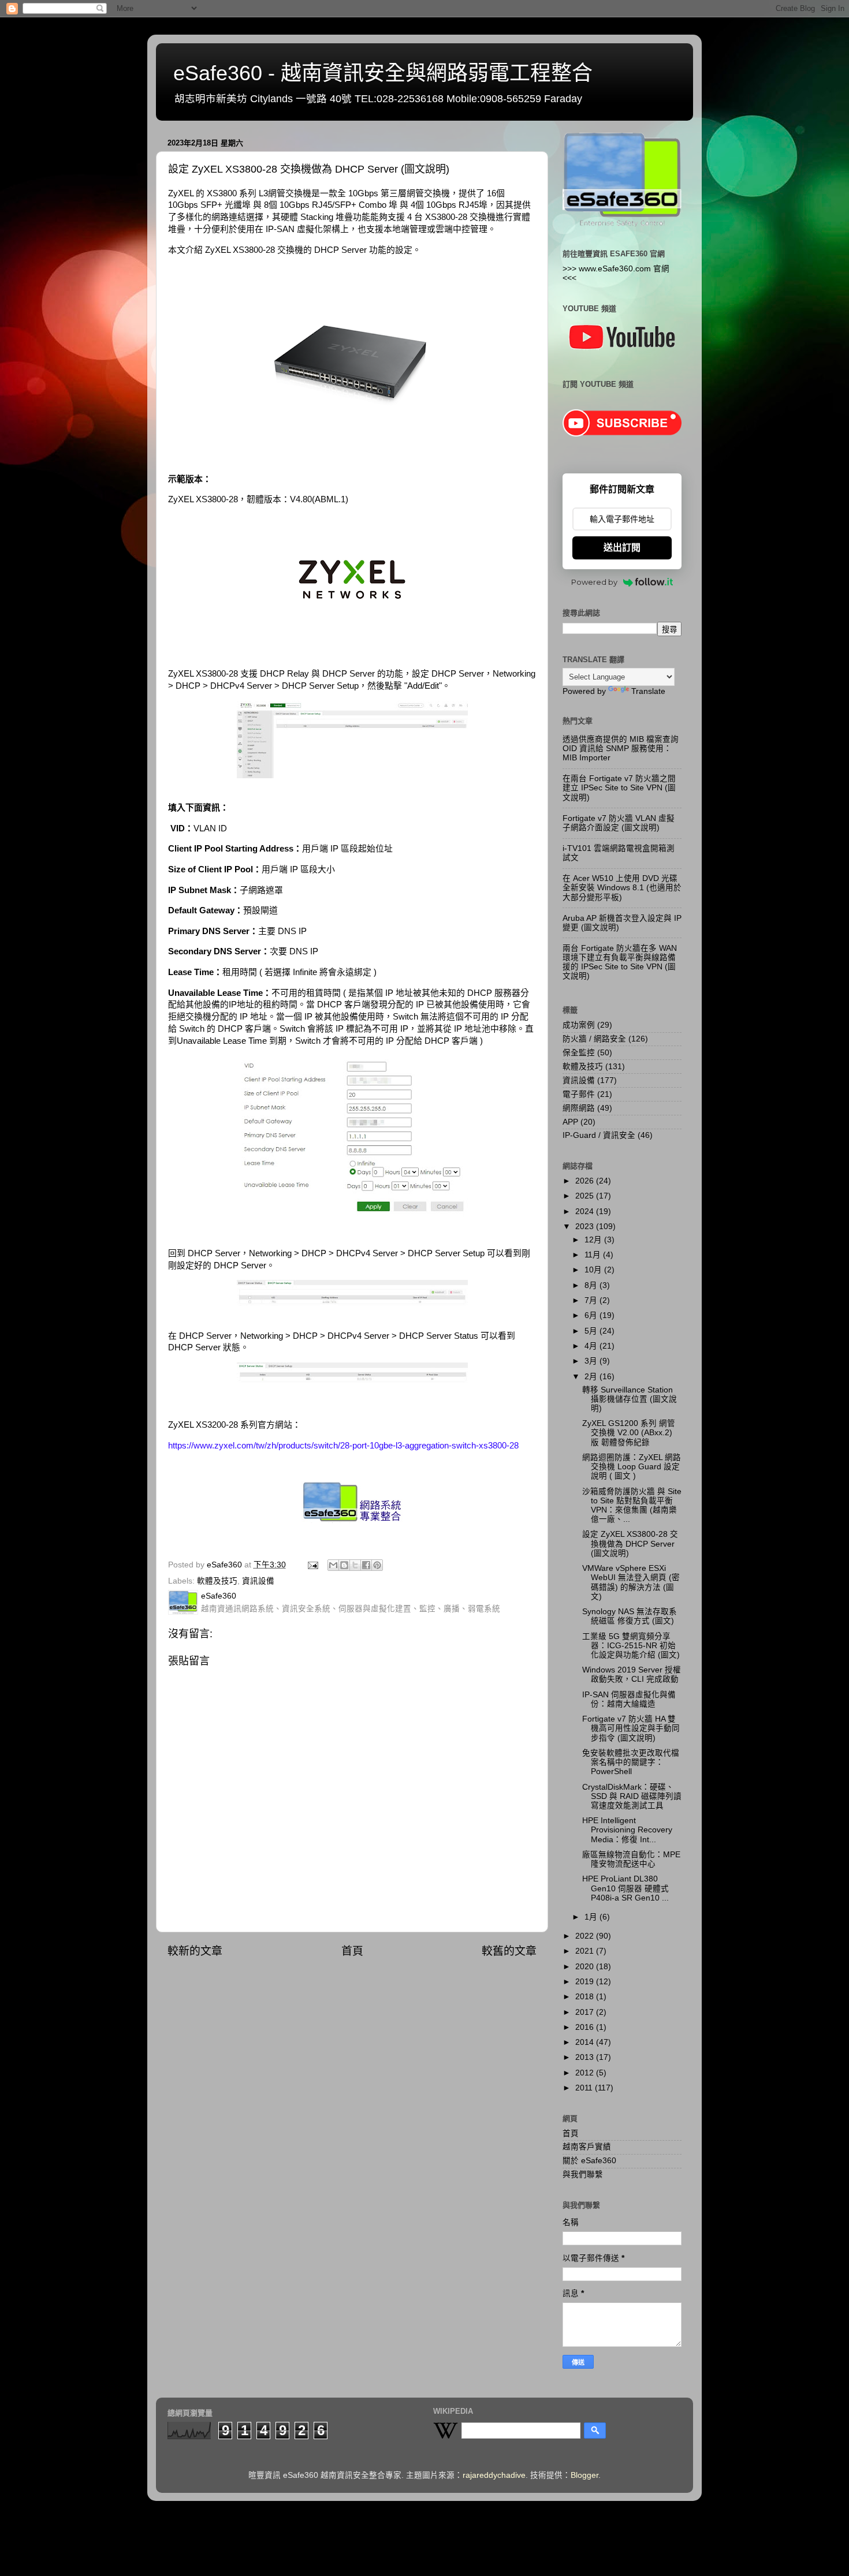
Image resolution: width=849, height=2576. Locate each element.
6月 (592, 1315)
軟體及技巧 (217, 1581)
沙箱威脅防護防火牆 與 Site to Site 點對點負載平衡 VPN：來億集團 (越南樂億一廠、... (632, 1506)
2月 (592, 1377)
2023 (586, 1227)
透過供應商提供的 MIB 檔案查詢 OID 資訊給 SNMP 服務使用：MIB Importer (621, 748)
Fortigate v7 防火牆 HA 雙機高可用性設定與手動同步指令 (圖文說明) (631, 1728)
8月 (592, 1285)
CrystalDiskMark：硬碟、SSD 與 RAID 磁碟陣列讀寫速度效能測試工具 (632, 1796)
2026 (586, 1181)
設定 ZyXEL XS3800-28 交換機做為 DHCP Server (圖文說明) (630, 1543)
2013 (586, 2057)
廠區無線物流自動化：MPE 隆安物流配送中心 (631, 1859)
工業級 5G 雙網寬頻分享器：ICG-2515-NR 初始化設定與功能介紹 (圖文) (631, 1646)
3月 (592, 1361)
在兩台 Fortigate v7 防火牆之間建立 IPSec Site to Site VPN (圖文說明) (619, 788)
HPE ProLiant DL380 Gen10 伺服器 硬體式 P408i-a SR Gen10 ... (625, 1888)
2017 (586, 2012)
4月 (592, 1346)
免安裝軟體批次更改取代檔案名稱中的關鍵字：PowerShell (631, 1762)
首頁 (352, 1951)
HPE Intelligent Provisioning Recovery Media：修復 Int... (627, 1830)
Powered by (594, 582)
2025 (586, 1196)
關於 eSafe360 (589, 2161)
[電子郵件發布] (312, 1565)
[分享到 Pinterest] (377, 1565)
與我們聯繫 (583, 2174)
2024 (586, 1212)
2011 (585, 2088)
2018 (586, 1997)
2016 (586, 2027)
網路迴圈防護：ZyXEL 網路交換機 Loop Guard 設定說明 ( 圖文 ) (632, 1467)
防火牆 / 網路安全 (594, 1039)
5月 (592, 1331)
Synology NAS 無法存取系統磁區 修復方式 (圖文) (630, 1616)
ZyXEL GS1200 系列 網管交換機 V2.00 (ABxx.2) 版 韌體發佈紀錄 (629, 1433)
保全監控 (579, 1053)
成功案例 (579, 1025)
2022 (586, 1936)
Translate (648, 691)
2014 (586, 2042)
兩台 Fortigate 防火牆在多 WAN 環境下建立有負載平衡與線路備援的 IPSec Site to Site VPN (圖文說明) (620, 962)
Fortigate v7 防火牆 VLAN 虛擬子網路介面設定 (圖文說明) (619, 823)
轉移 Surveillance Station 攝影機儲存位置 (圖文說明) (630, 1399)
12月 (594, 1240)
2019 (586, 1982)
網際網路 (579, 1108)
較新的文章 (195, 1951)
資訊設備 (258, 1581)
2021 (586, 1951)
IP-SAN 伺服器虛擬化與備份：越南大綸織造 (629, 1699)
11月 (594, 1255)
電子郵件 (579, 1094)
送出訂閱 (622, 548)
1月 (592, 1917)
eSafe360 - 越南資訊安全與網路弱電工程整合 (383, 73)
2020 (586, 1967)
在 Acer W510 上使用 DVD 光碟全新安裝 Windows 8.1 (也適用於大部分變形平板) (622, 888)
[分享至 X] (355, 1565)
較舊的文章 (509, 1951)
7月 (592, 1300)
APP (570, 1122)
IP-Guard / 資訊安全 (599, 1135)
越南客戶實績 (587, 2147)
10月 (594, 1270)
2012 (586, 2073)
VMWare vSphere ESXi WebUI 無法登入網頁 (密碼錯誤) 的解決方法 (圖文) (631, 1582)
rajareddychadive (494, 2475)
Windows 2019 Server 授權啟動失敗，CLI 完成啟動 (632, 1675)
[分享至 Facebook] (366, 1565)
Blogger (584, 2475)
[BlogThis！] (344, 1565)
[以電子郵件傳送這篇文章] (333, 1565)
